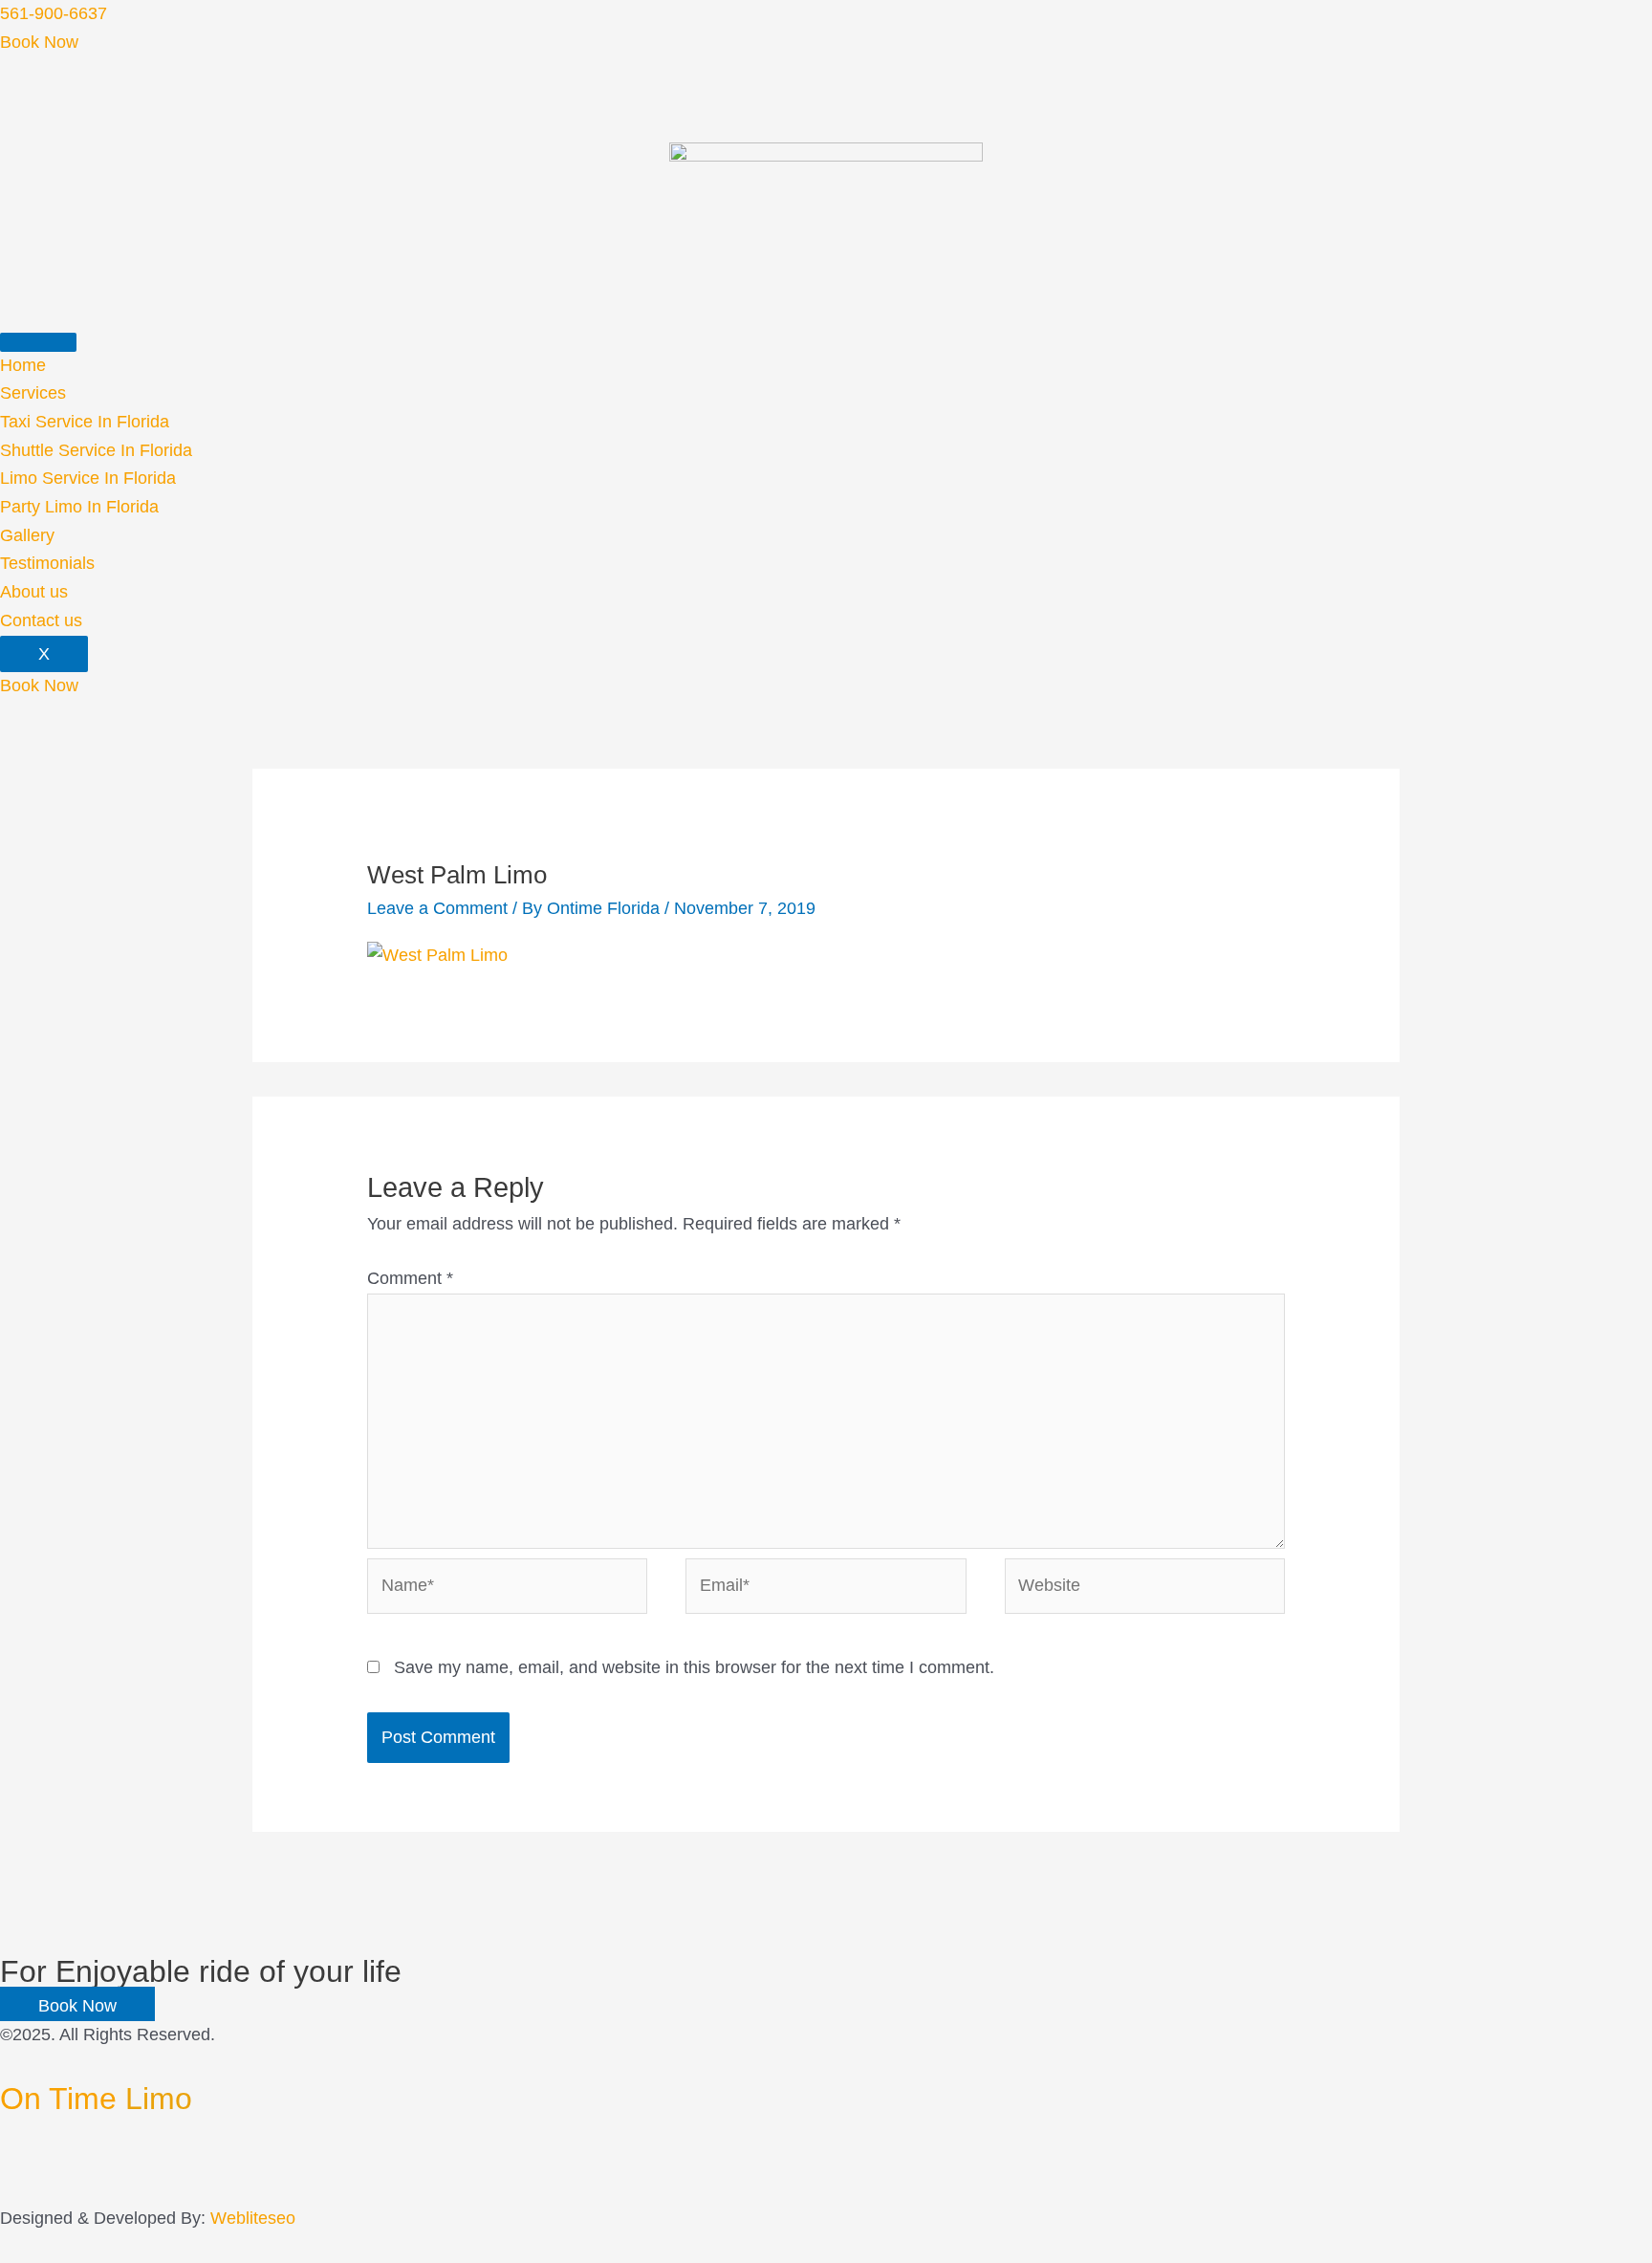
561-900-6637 (54, 13)
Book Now (39, 42)
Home (23, 365)
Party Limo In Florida (79, 507)
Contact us (41, 620)
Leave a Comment (437, 908)
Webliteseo (253, 2218)
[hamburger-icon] (38, 342)
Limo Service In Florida (88, 478)
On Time (96, 2099)
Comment (410, 1278)
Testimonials (47, 563)
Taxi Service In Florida (85, 422)
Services (33, 393)
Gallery (27, 535)
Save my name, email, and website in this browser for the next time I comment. (694, 1667)
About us (34, 592)
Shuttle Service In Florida (96, 450)
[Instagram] (7, 2189)
